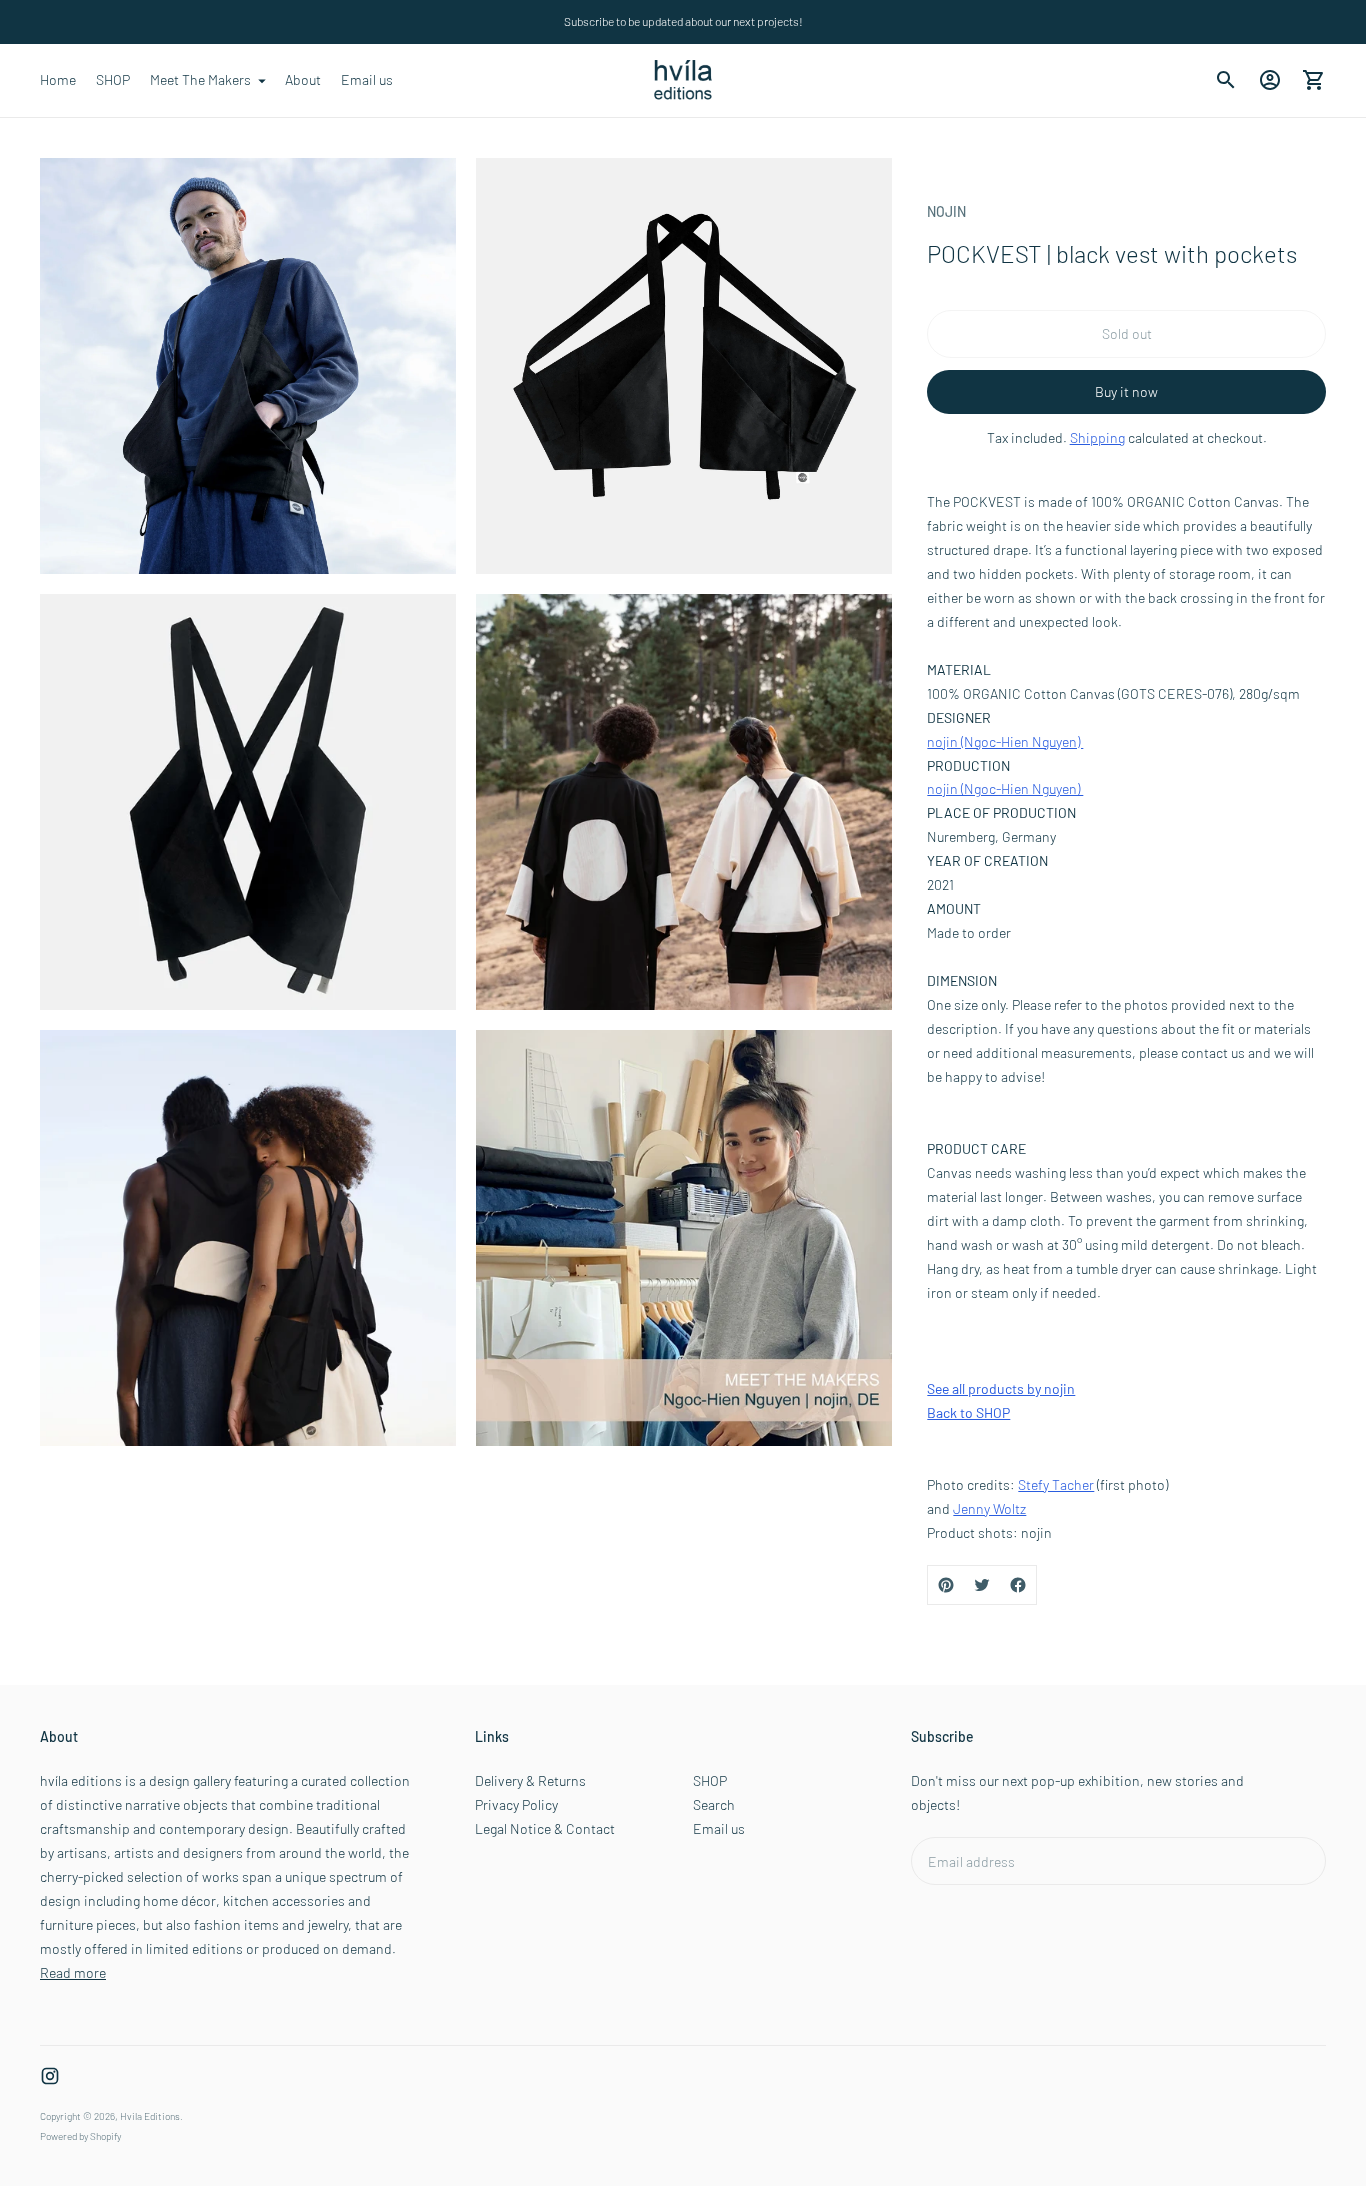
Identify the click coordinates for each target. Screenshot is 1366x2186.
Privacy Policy (516, 1804)
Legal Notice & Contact (545, 1828)
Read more (73, 1972)
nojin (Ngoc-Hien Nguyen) (1005, 741)
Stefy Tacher (1056, 1484)
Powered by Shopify (80, 2136)
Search (714, 1804)
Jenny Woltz (989, 1508)
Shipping (1097, 437)
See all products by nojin (1001, 1388)
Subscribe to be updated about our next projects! (683, 21)
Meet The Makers (200, 79)
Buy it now (1126, 391)
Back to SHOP (968, 1412)
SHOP (113, 79)
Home (58, 79)
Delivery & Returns (530, 1780)
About (303, 79)
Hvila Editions (150, 2116)
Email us (367, 79)
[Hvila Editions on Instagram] (50, 2076)
